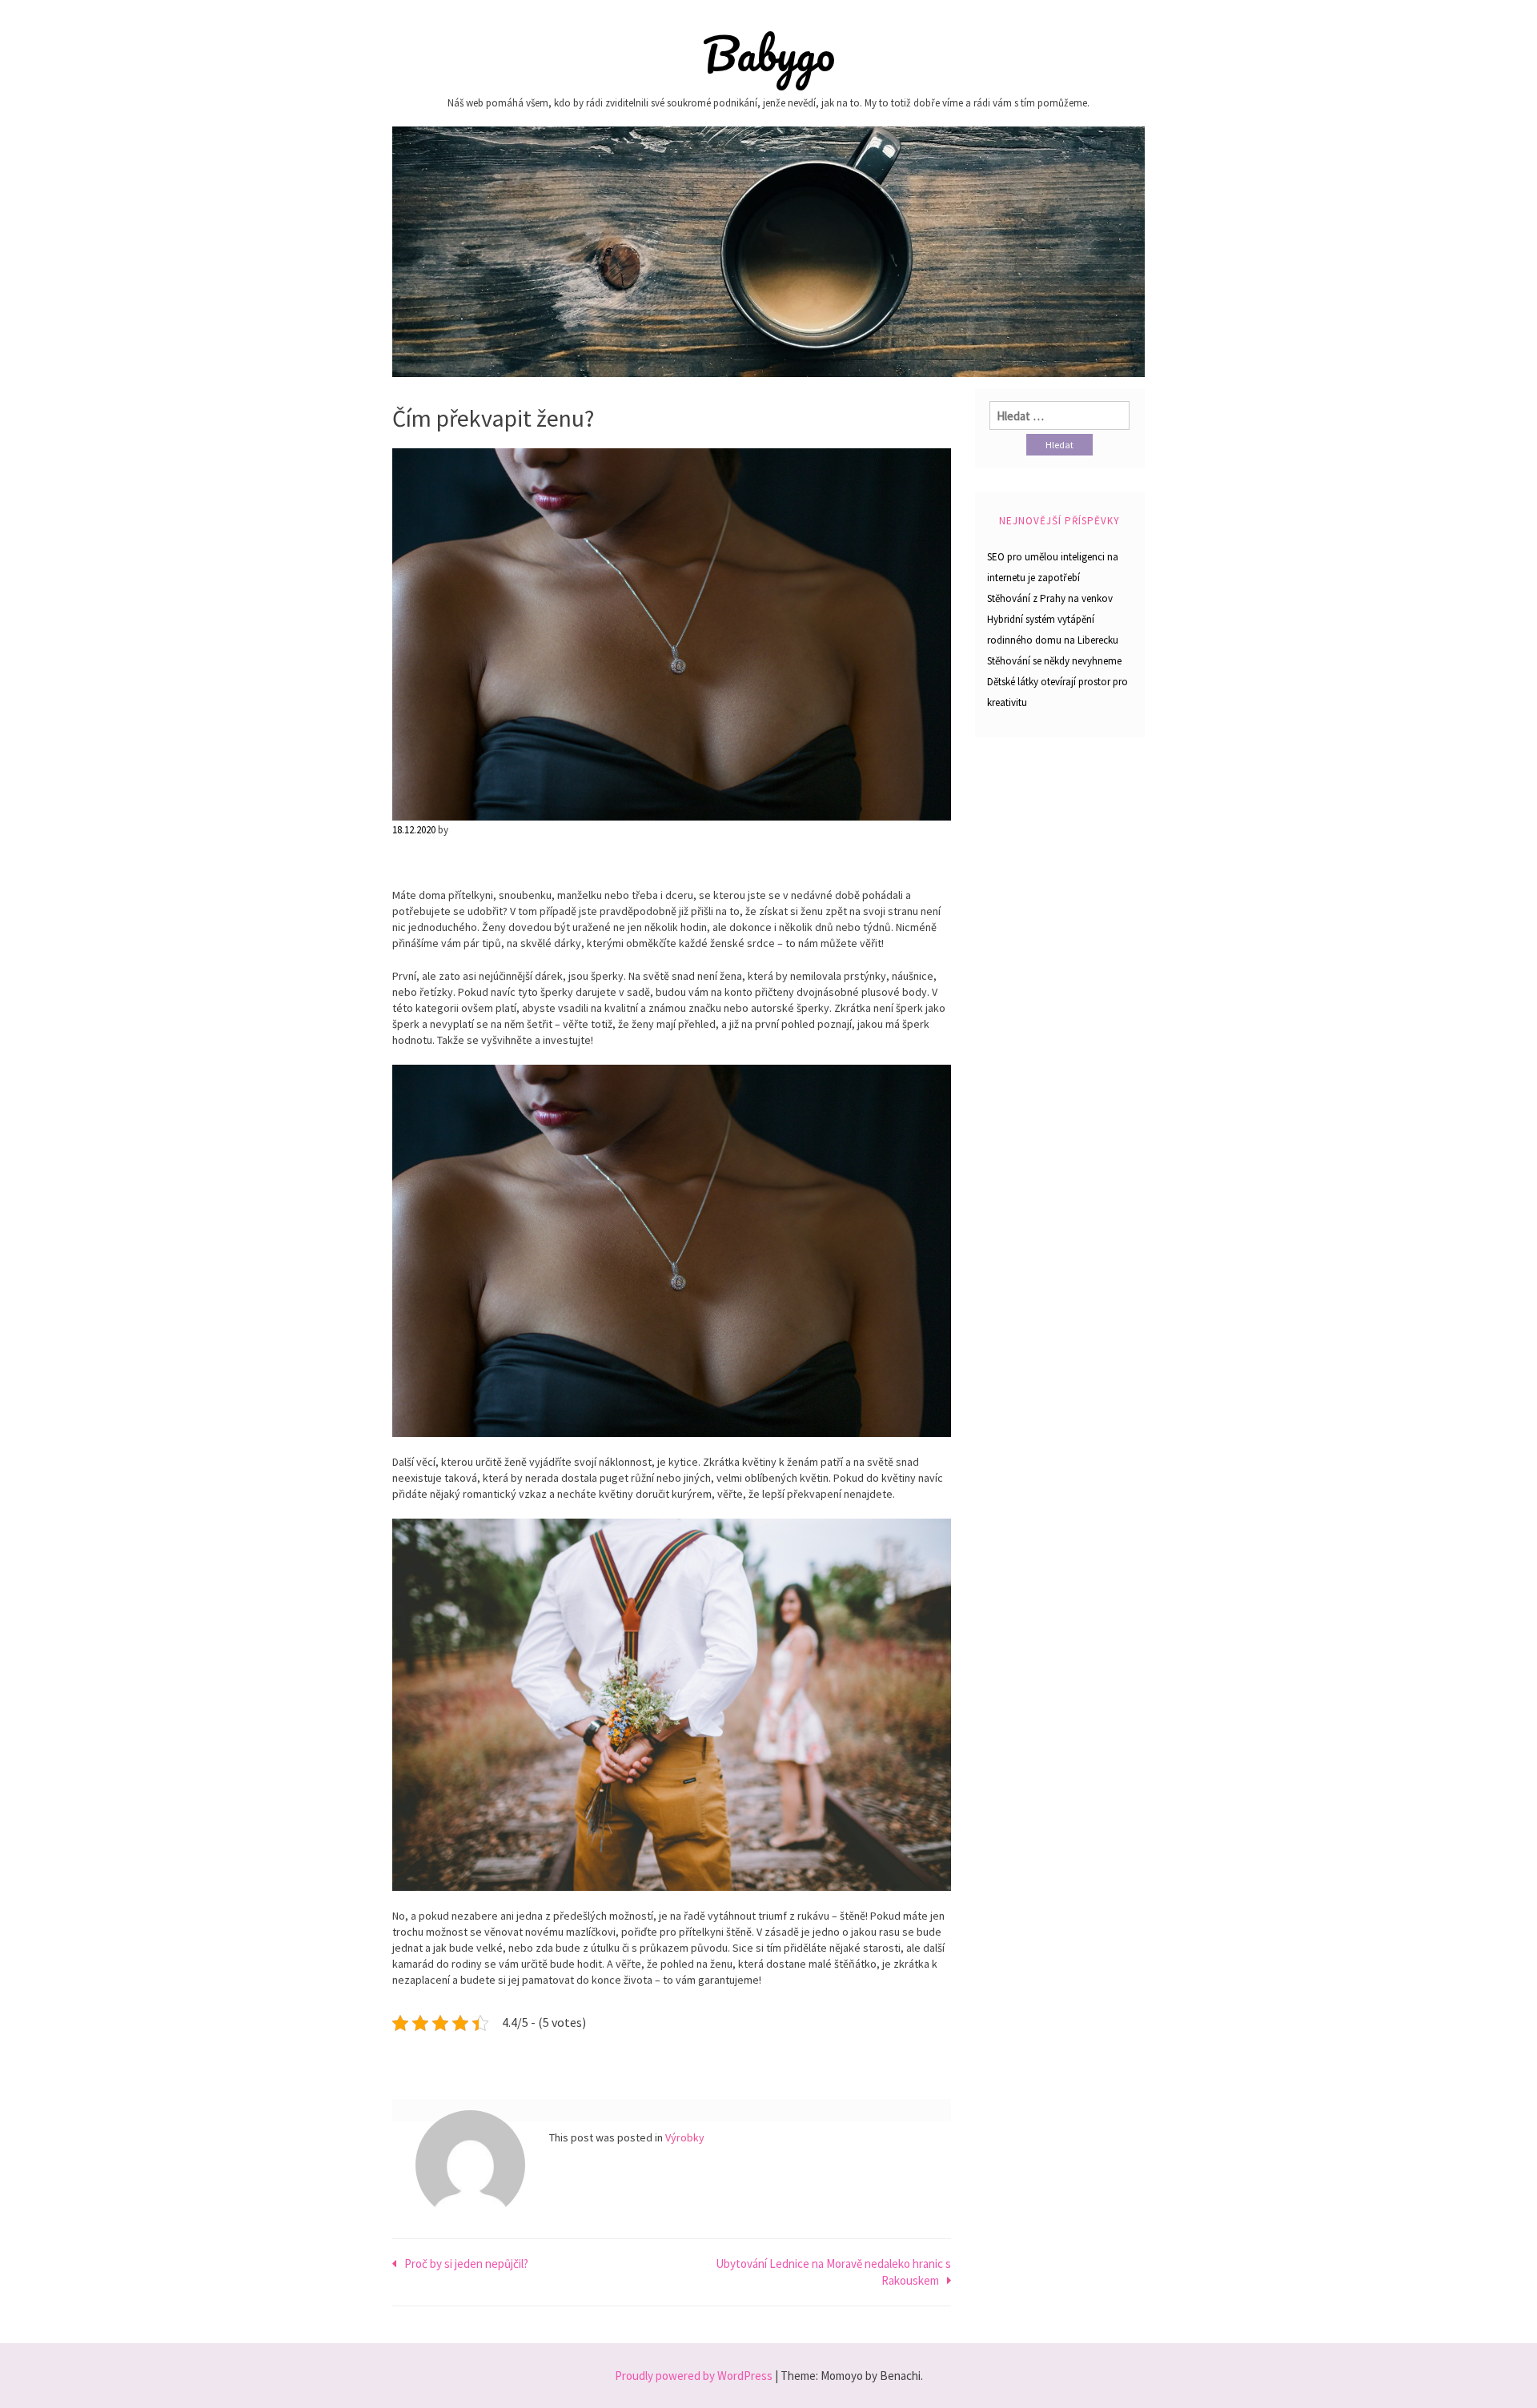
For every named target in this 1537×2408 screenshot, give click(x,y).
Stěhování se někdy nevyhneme (1054, 661)
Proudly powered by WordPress (694, 2376)
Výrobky (685, 2137)
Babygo (769, 54)
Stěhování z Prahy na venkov (1050, 598)
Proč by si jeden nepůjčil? (466, 2264)
